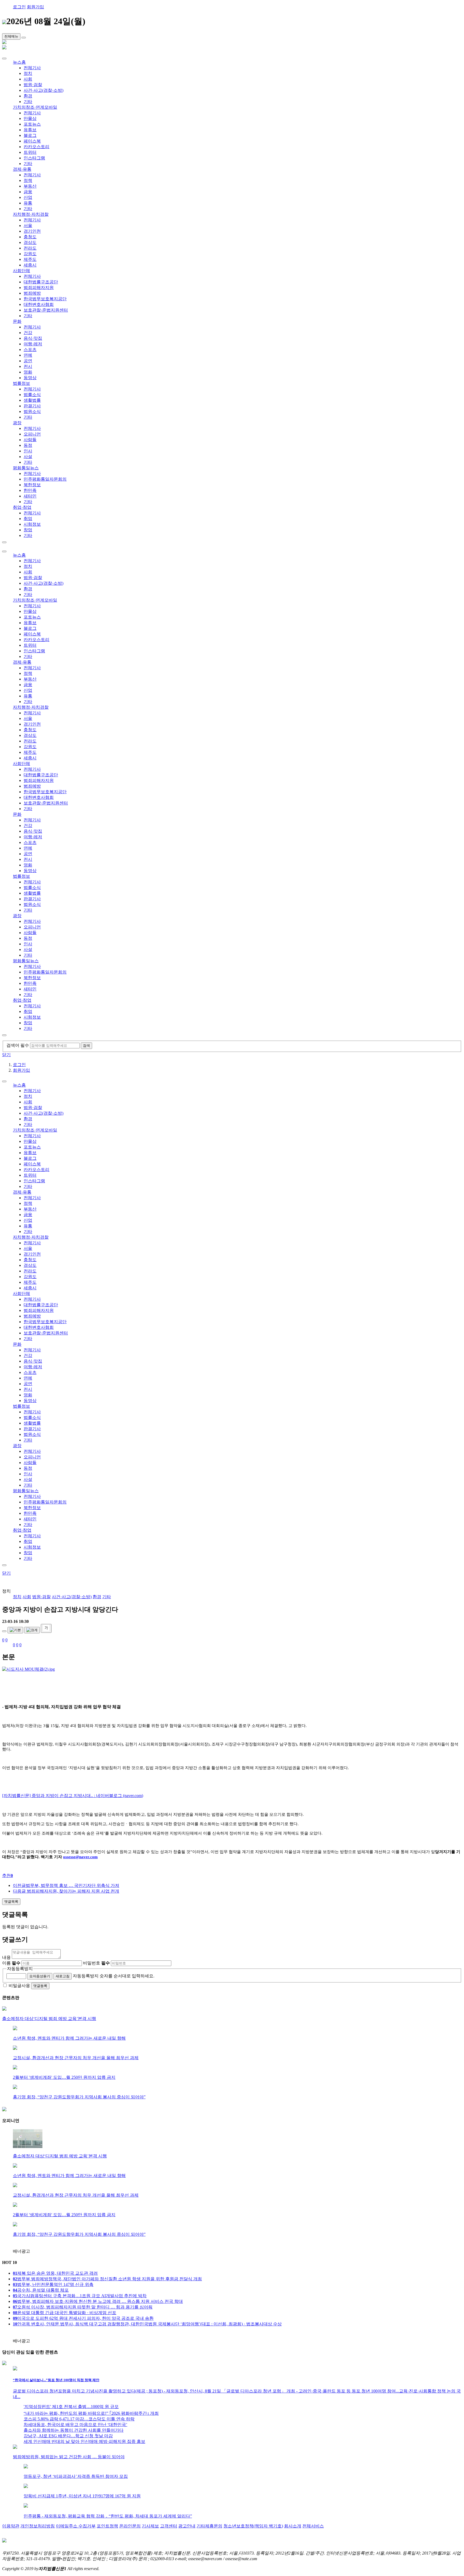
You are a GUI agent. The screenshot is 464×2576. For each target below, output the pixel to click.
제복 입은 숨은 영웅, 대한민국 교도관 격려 (55, 2273)
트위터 (30, 152)
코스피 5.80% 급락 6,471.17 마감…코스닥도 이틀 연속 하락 (79, 2419)
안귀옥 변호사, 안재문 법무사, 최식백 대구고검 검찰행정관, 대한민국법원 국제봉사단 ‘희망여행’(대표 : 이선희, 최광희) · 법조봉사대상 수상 (147, 2324)
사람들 (30, 440)
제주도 (30, 259)
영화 (28, 372)
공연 (28, 361)
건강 (28, 333)
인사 (28, 451)
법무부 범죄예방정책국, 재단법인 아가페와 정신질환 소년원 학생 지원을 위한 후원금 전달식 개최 (107, 2279)
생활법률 (32, 400)
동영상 (30, 378)
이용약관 (11, 2526)
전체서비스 (313, 2526)
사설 (28, 457)
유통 (28, 203)
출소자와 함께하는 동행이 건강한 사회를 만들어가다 (74, 2430)
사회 (28, 79)
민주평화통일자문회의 (45, 479)
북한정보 (32, 485)
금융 (28, 192)
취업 (28, 519)
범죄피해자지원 (39, 288)
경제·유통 (22, 169)
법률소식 (32, 395)
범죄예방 (32, 293)
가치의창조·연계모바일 (35, 107)
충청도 (30, 237)
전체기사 (32, 68)
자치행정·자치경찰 (31, 214)
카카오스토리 (37, 147)
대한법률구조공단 (41, 282)
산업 (28, 197)
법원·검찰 (33, 85)
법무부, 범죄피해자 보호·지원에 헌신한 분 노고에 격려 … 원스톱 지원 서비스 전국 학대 (98, 2301)
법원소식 (32, 411)
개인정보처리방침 (38, 2526)
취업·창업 (22, 507)
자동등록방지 (20, 1969)
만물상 (30, 118)
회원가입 (35, 7)
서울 (28, 226)
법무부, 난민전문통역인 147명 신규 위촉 (53, 2284)
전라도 (30, 248)
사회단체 (21, 271)
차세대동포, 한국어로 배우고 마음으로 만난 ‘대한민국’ (75, 2425)
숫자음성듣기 (40, 1976)
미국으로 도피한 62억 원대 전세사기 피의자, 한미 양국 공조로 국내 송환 (83, 2318)
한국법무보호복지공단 (45, 299)
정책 (28, 180)
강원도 (30, 254)
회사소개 (293, 2526)
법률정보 (21, 383)
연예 (28, 355)
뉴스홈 (19, 62)
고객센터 (169, 2526)
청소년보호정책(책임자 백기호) (253, 2526)
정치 (28, 73)
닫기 (6, 1055)
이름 (11, 1963)
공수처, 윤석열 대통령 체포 (41, 2290)
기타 (28, 102)
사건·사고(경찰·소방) (44, 90)
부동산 (30, 186)
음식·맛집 (33, 338)
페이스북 (32, 141)
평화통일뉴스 (26, 468)
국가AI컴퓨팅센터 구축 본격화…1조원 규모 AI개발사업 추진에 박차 (80, 2296)
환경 (28, 96)
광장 (17, 423)
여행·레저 (33, 344)
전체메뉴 (11, 36)
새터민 (30, 496)
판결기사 (32, 406)
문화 (17, 321)
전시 (28, 366)
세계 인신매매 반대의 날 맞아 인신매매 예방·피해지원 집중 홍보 (84, 2441)
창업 (28, 530)
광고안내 (187, 2526)
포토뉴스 (32, 124)
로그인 (19, 7)
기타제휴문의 (209, 2526)
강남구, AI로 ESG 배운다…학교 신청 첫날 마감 (68, 2436)
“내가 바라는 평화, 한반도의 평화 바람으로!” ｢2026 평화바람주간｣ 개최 (91, 2413)
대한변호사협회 (39, 304)
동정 (28, 445)
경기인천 (32, 231)
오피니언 (32, 434)
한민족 (30, 490)
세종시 (30, 265)
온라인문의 (130, 2526)
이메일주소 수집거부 (76, 2526)
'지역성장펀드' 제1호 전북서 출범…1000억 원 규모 (71, 2407)
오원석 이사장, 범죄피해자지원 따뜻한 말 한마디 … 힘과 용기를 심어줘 (83, 2307)
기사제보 (150, 2526)
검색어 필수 (18, 1045)
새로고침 (63, 1976)
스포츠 (30, 350)
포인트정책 (107, 2526)
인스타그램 (34, 158)
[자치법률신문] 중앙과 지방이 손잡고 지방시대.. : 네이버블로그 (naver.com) (73, 1796)
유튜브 (30, 130)
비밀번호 (96, 1963)
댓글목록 (11, 1902)
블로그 (30, 135)
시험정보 (32, 524)
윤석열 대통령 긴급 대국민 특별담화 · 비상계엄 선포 (65, 2313)
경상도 (30, 242)
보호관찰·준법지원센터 (46, 310)
